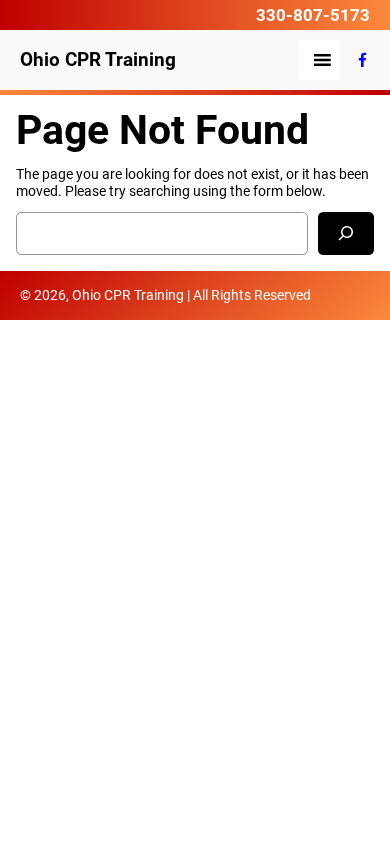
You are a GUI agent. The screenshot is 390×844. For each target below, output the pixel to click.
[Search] (346, 233)
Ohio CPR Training (98, 60)
